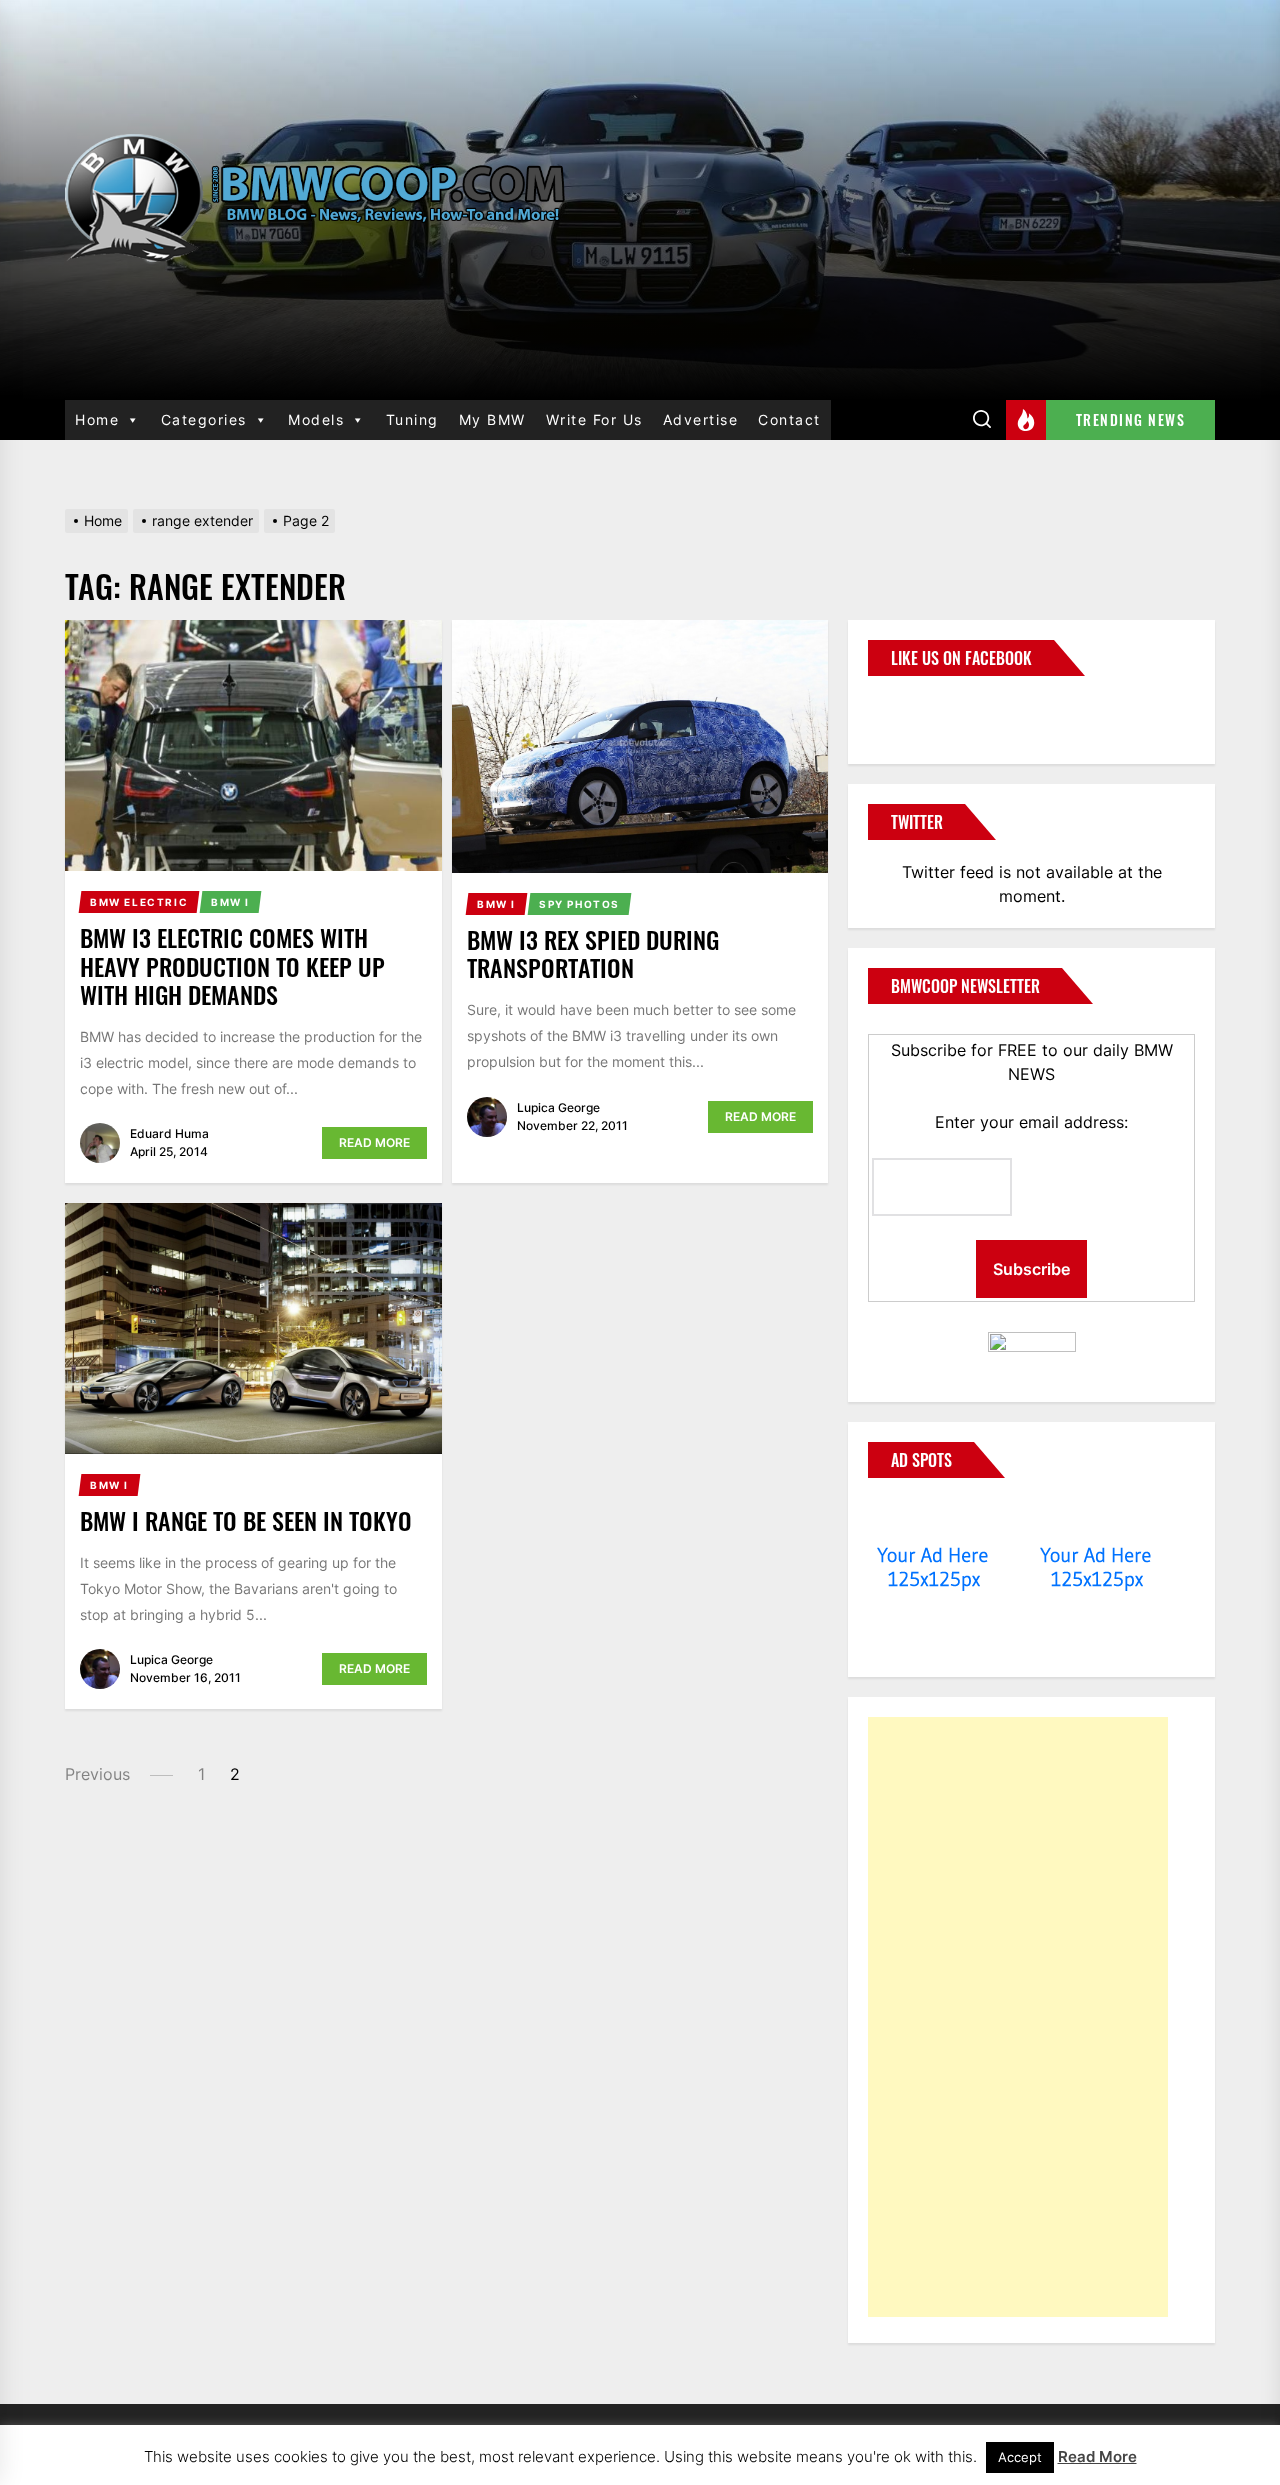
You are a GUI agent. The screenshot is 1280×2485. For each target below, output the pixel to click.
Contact (789, 419)
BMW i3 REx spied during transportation (593, 953)
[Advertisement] (1018, 2017)
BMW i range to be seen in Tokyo (246, 1520)
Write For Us (594, 419)
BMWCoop (932, 708)
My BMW (492, 419)
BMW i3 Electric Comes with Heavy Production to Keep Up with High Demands (232, 966)
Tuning (412, 419)
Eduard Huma (169, 1133)
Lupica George (558, 1107)
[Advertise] (933, 1517)
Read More (374, 1142)
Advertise (701, 419)
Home (97, 419)
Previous (97, 1774)
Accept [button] (1020, 2457)
